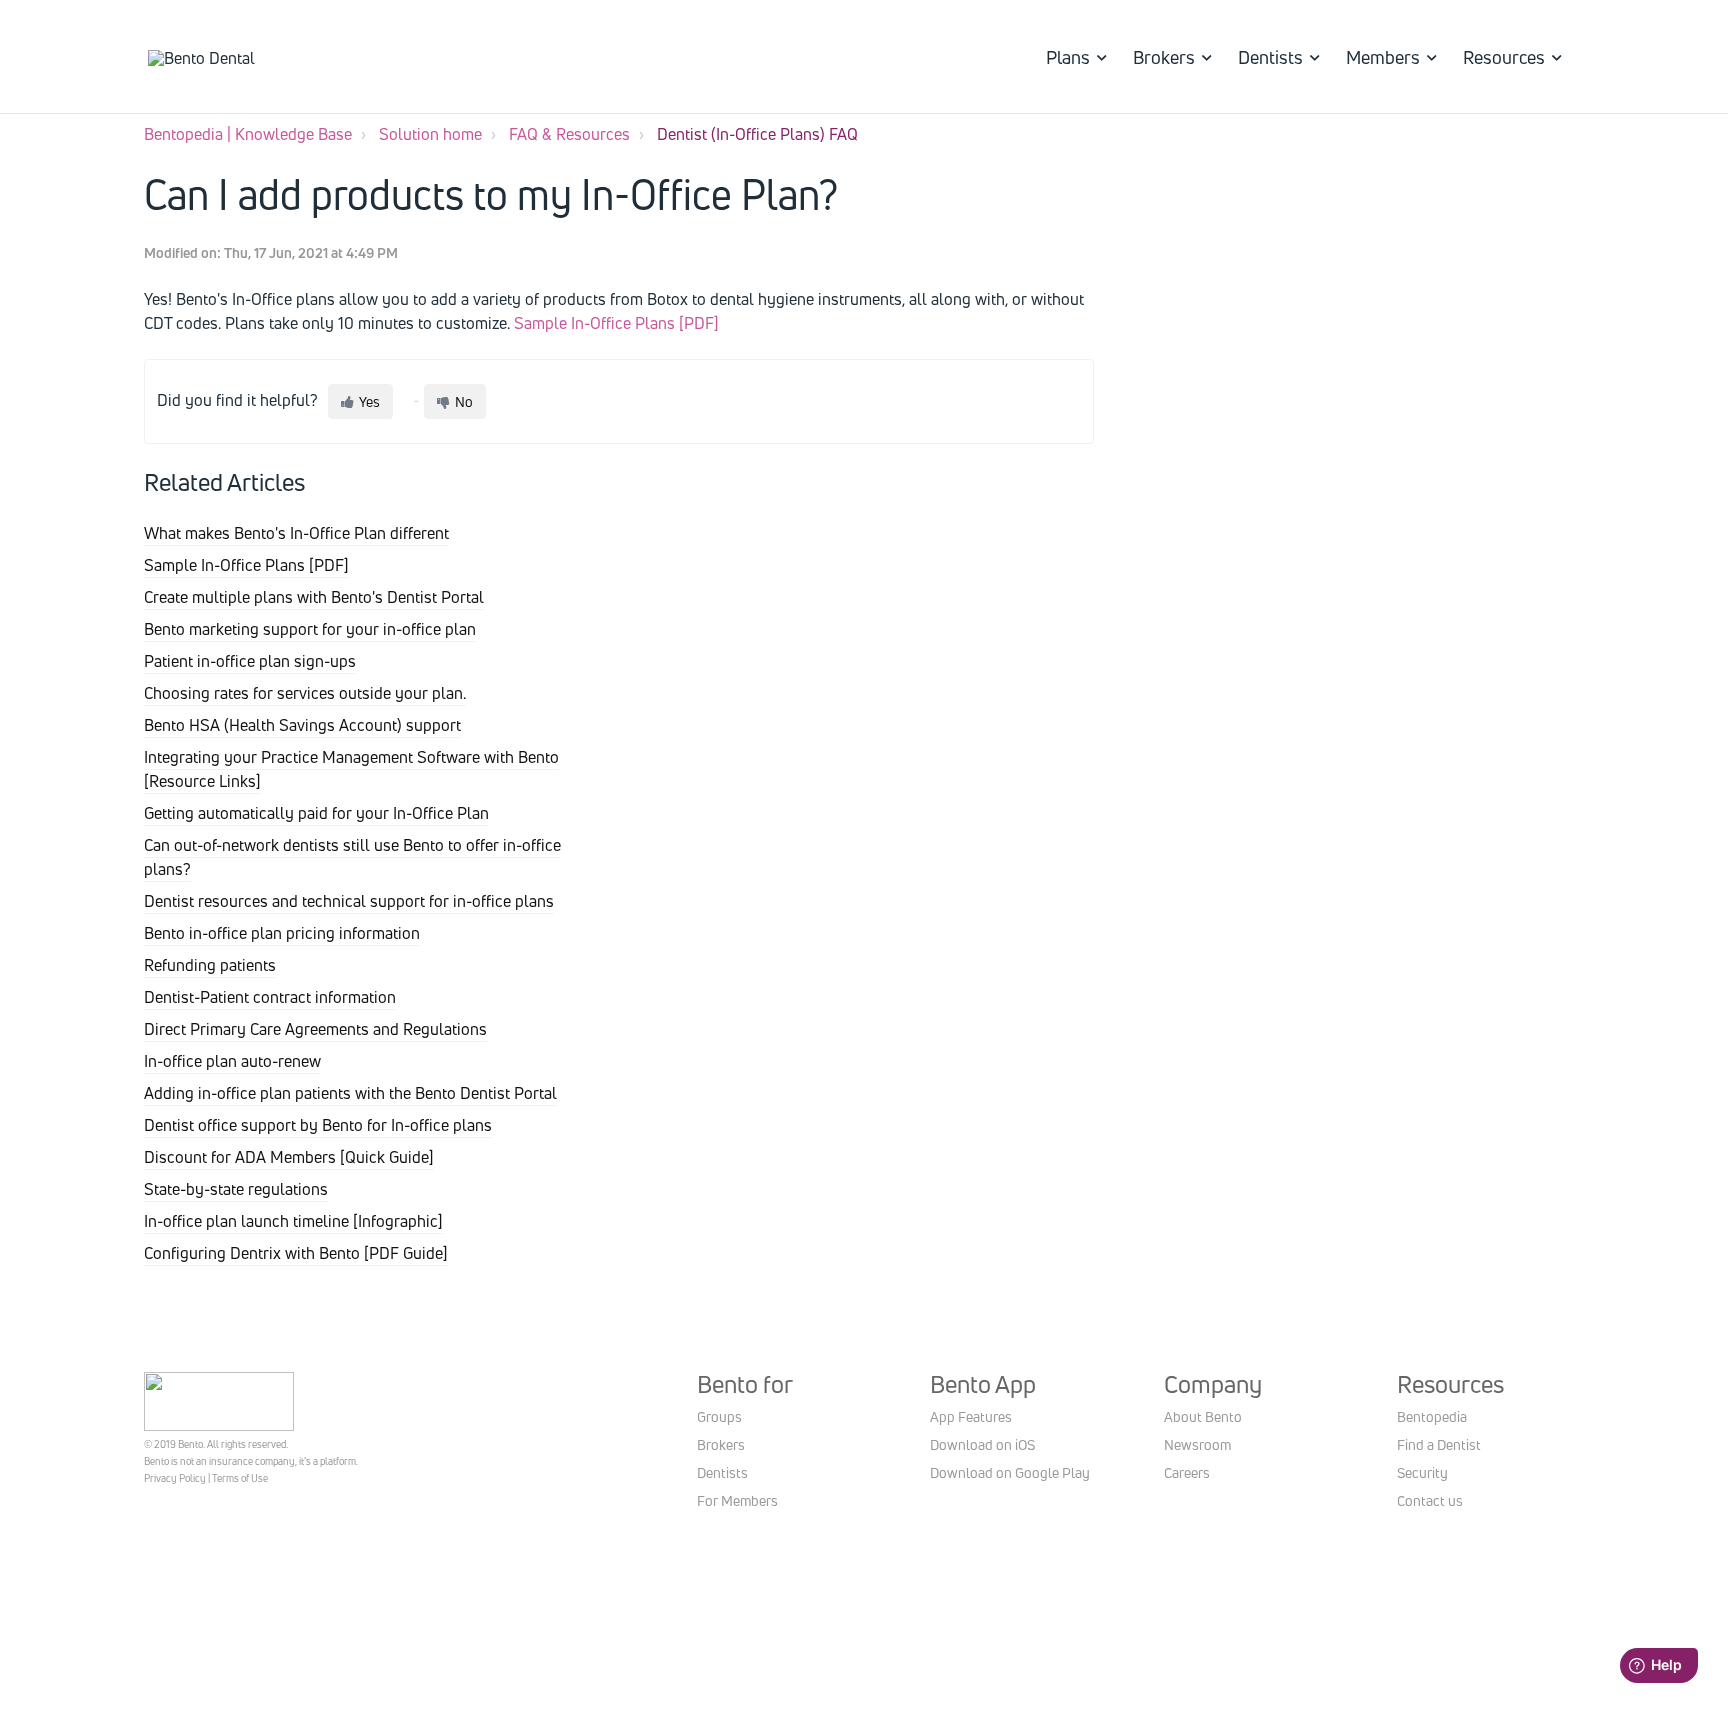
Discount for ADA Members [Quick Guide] (289, 1157)
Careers (1187, 1472)
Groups (719, 1416)
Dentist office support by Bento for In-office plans (318, 1125)
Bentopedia (1432, 1416)
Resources (1504, 57)
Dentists (1270, 57)
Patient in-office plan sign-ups (250, 661)
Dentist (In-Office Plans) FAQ (757, 134)
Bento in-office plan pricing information (282, 933)
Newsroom (1197, 1444)
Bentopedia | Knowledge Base (248, 134)
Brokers (1164, 57)
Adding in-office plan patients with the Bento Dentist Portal (350, 1093)
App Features (971, 1416)
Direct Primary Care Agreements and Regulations (315, 1029)
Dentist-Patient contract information (270, 997)
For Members (737, 1500)
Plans (1068, 57)
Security (1422, 1472)
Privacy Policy (175, 1478)
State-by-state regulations (236, 1189)
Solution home (430, 134)
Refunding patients (210, 965)
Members (1383, 57)
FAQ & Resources (569, 134)
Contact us (1430, 1500)
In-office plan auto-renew (232, 1061)
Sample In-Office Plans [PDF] (616, 323)
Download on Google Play (1010, 1472)
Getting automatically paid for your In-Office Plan (316, 813)
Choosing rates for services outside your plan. (305, 693)
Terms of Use (240, 1478)
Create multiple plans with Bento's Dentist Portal (314, 597)
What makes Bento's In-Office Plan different (296, 533)
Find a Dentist (1439, 1444)
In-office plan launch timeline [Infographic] (293, 1221)
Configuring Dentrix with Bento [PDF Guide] (296, 1253)
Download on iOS (982, 1444)
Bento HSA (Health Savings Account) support (302, 725)
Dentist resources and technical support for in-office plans (349, 901)
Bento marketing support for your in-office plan (310, 629)
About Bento (1203, 1416)
